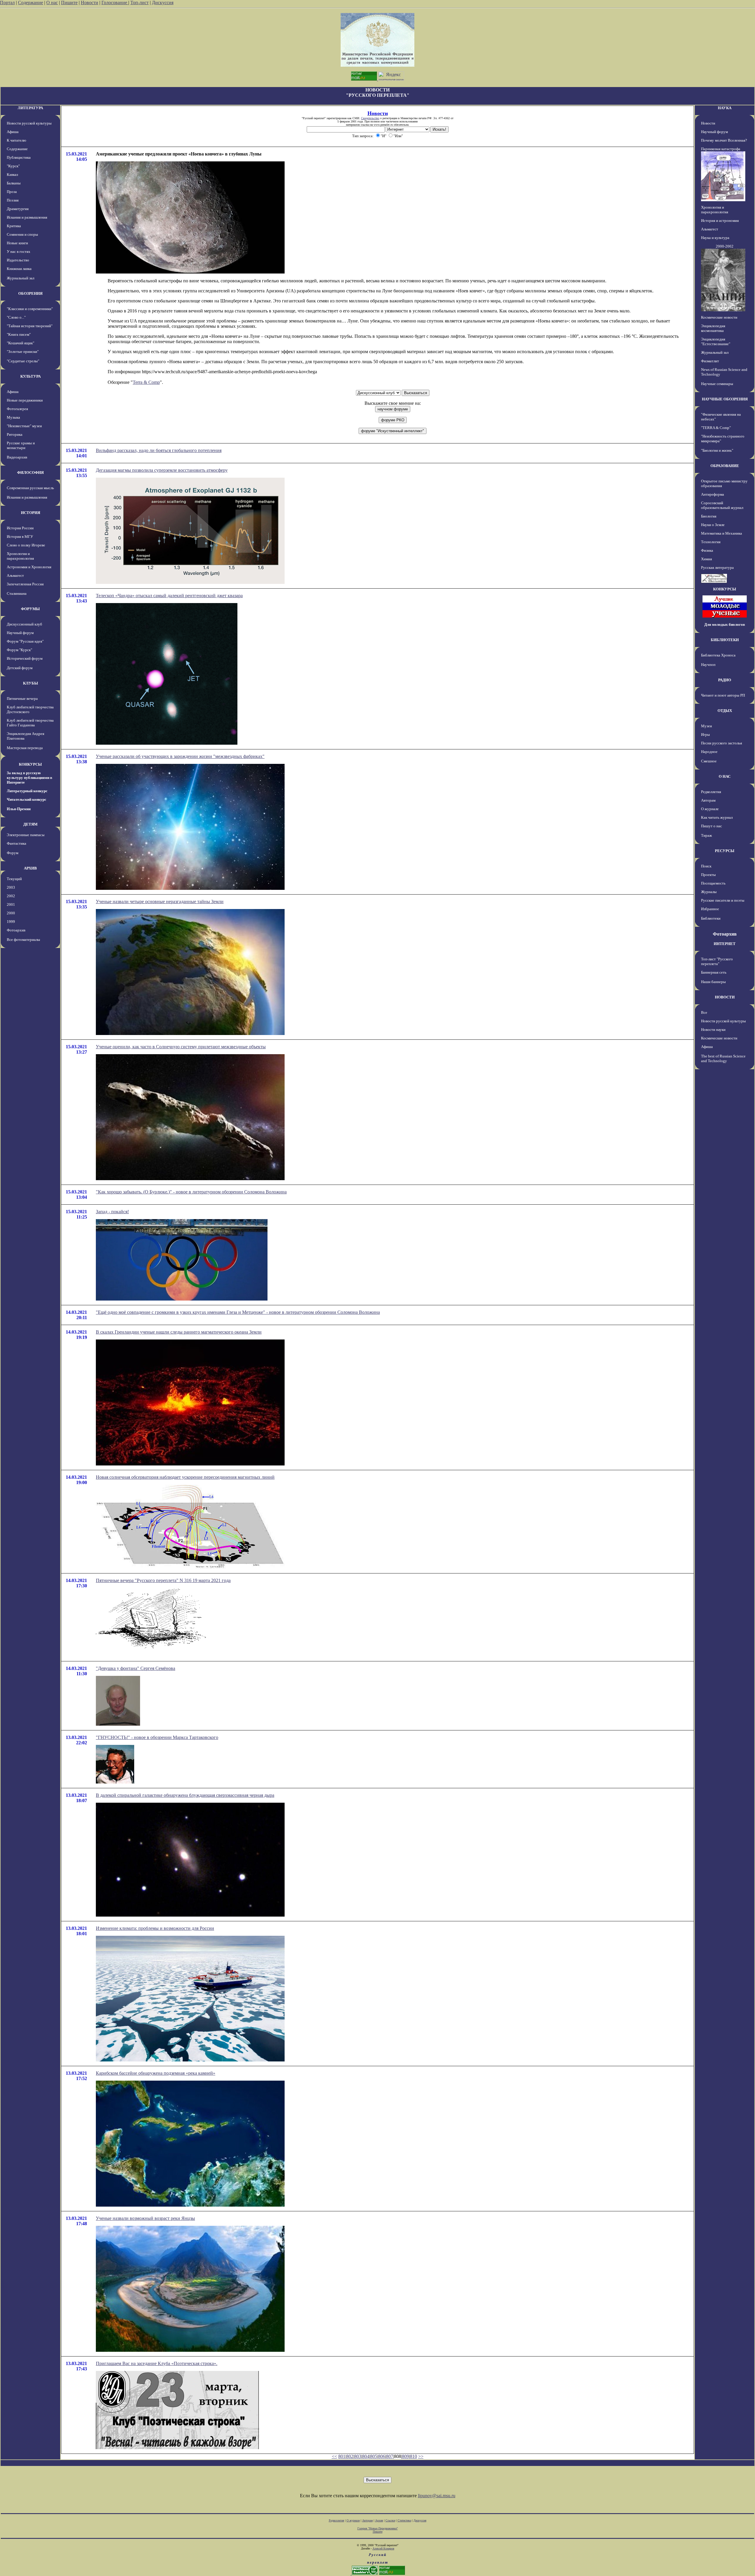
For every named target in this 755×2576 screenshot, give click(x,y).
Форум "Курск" (19, 650)
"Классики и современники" (30, 309)
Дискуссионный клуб (24, 624)
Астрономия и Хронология (29, 567)
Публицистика (19, 157)
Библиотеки (711, 918)
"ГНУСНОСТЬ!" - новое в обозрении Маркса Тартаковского (157, 1737)
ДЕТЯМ (30, 824)
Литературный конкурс (27, 791)
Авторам (708, 800)
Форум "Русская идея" (25, 641)
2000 (11, 913)
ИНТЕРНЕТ (725, 944)
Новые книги (17, 243)
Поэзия (13, 200)
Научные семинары (717, 384)
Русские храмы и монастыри (21, 445)
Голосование (115, 3)
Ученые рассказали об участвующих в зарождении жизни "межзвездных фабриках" (180, 756)
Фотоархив (16, 930)
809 (406, 2456)
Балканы (14, 183)
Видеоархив (17, 457)
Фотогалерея (17, 409)
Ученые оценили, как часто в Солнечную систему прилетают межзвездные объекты (181, 1047)
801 (342, 2456)
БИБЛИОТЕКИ (725, 640)
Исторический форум (25, 658)
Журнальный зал (20, 278)
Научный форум (20, 633)
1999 (11, 922)
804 (366, 2456)
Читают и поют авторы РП (723, 695)
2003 (11, 887)
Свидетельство (370, 118)
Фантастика (17, 843)
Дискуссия (163, 3)
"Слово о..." (16, 317)
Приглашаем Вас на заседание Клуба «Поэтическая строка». (157, 2363)
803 (358, 2456)
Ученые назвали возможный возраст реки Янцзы (145, 2218)
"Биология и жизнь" (717, 450)
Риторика (15, 434)
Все (704, 1012)
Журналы (709, 892)
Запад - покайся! (112, 1212)
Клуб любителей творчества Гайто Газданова (30, 723)
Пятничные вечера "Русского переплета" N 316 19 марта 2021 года (163, 1580)
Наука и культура (715, 238)
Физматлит (710, 361)
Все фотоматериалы (23, 940)
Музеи (706, 726)
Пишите (69, 3)
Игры (705, 735)
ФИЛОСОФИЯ (30, 473)
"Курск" (13, 166)
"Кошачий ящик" (20, 343)
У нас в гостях (19, 252)
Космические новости (719, 317)
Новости (90, 3)
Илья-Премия (19, 809)
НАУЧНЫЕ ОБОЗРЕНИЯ (725, 399)
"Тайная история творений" (30, 326)
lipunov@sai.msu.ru (437, 2496)
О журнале (710, 809)
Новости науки (713, 1030)
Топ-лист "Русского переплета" (717, 961)
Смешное (709, 761)
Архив (379, 2520)
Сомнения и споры (22, 234)
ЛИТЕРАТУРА (30, 108)
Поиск (706, 866)
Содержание (31, 3)
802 (350, 2456)
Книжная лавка (19, 269)
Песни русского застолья (722, 743)
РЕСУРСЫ (725, 851)
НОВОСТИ (725, 997)
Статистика (404, 2520)
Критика (14, 226)
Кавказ (12, 175)
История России (20, 528)
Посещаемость (713, 883)
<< (334, 2456)
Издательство (18, 260)
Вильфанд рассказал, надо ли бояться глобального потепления (159, 450)
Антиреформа (713, 494)
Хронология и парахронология (20, 556)
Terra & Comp (146, 382)
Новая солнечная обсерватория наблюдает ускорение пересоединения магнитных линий (185, 1477)
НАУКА (725, 108)
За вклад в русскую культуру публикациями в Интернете (29, 778)
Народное (709, 752)
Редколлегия (711, 792)
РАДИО (725, 680)
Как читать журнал (717, 817)
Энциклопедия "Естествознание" (716, 342)
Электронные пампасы (26, 835)
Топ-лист (139, 3)
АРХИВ (30, 868)
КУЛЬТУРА (31, 376)
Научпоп (708, 665)
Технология (711, 542)
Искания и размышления (27, 217)
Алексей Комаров (383, 2548)
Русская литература (717, 568)
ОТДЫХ (725, 711)
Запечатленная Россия (25, 584)
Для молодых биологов (725, 624)
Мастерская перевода (25, 748)
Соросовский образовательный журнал (722, 505)
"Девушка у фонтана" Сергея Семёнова (136, 1668)
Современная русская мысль (30, 488)
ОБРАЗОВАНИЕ (725, 466)
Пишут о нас (711, 826)
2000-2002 (725, 246)
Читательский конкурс (27, 799)
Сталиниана (17, 593)
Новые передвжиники (25, 400)
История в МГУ (20, 537)
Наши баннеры (713, 982)
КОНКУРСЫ (30, 764)
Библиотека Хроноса (718, 655)
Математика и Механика (722, 533)
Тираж (706, 835)
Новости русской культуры (29, 123)
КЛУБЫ (31, 683)
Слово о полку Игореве (26, 545)
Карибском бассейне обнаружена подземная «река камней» (156, 2073)
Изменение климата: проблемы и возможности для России (155, 1928)
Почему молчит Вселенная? (724, 140)
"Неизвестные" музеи (24, 426)
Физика (707, 550)
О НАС (725, 776)
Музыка (13, 417)
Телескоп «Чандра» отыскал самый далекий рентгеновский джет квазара (169, 596)
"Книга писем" (19, 334)
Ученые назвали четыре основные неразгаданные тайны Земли (160, 901)
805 (374, 2456)
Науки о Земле (713, 525)
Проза (12, 192)
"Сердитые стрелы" (23, 361)
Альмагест (15, 575)
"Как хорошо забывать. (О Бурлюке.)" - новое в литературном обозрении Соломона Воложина (191, 1192)
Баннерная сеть (714, 972)
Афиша (13, 132)
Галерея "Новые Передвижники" (378, 2528)
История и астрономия (720, 221)
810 (413, 2456)
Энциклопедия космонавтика (713, 328)
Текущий (14, 879)
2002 (11, 896)
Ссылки (390, 2520)
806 (382, 2456)
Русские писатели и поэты (723, 900)
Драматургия (18, 209)
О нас (52, 3)
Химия (706, 559)
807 (390, 2456)
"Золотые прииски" (23, 352)
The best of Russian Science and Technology (723, 1058)
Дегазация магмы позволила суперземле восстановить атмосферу (162, 470)
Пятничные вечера (22, 699)
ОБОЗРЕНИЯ (30, 293)
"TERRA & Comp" (716, 428)
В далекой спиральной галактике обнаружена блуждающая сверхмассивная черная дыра (185, 1795)
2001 (11, 904)
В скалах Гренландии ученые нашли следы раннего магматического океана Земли (179, 1332)
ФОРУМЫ (30, 609)
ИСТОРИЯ (31, 513)
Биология (709, 516)
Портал (7, 3)
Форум (13, 853)
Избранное (710, 909)
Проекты (708, 875)
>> (421, 2456)
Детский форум (20, 668)
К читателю (17, 140)
